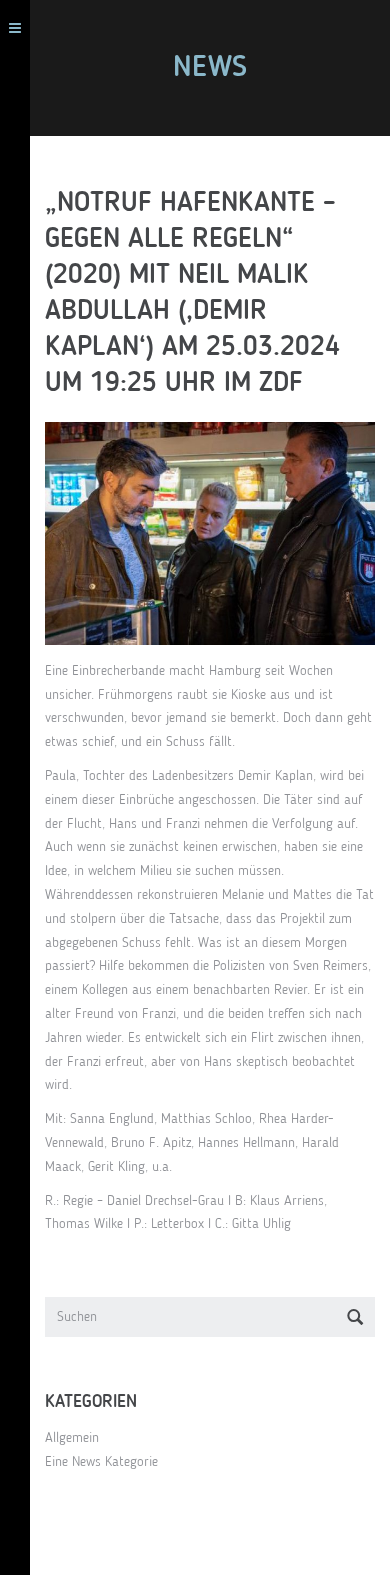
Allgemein (72, 1438)
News (210, 68)
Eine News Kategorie (101, 1462)
